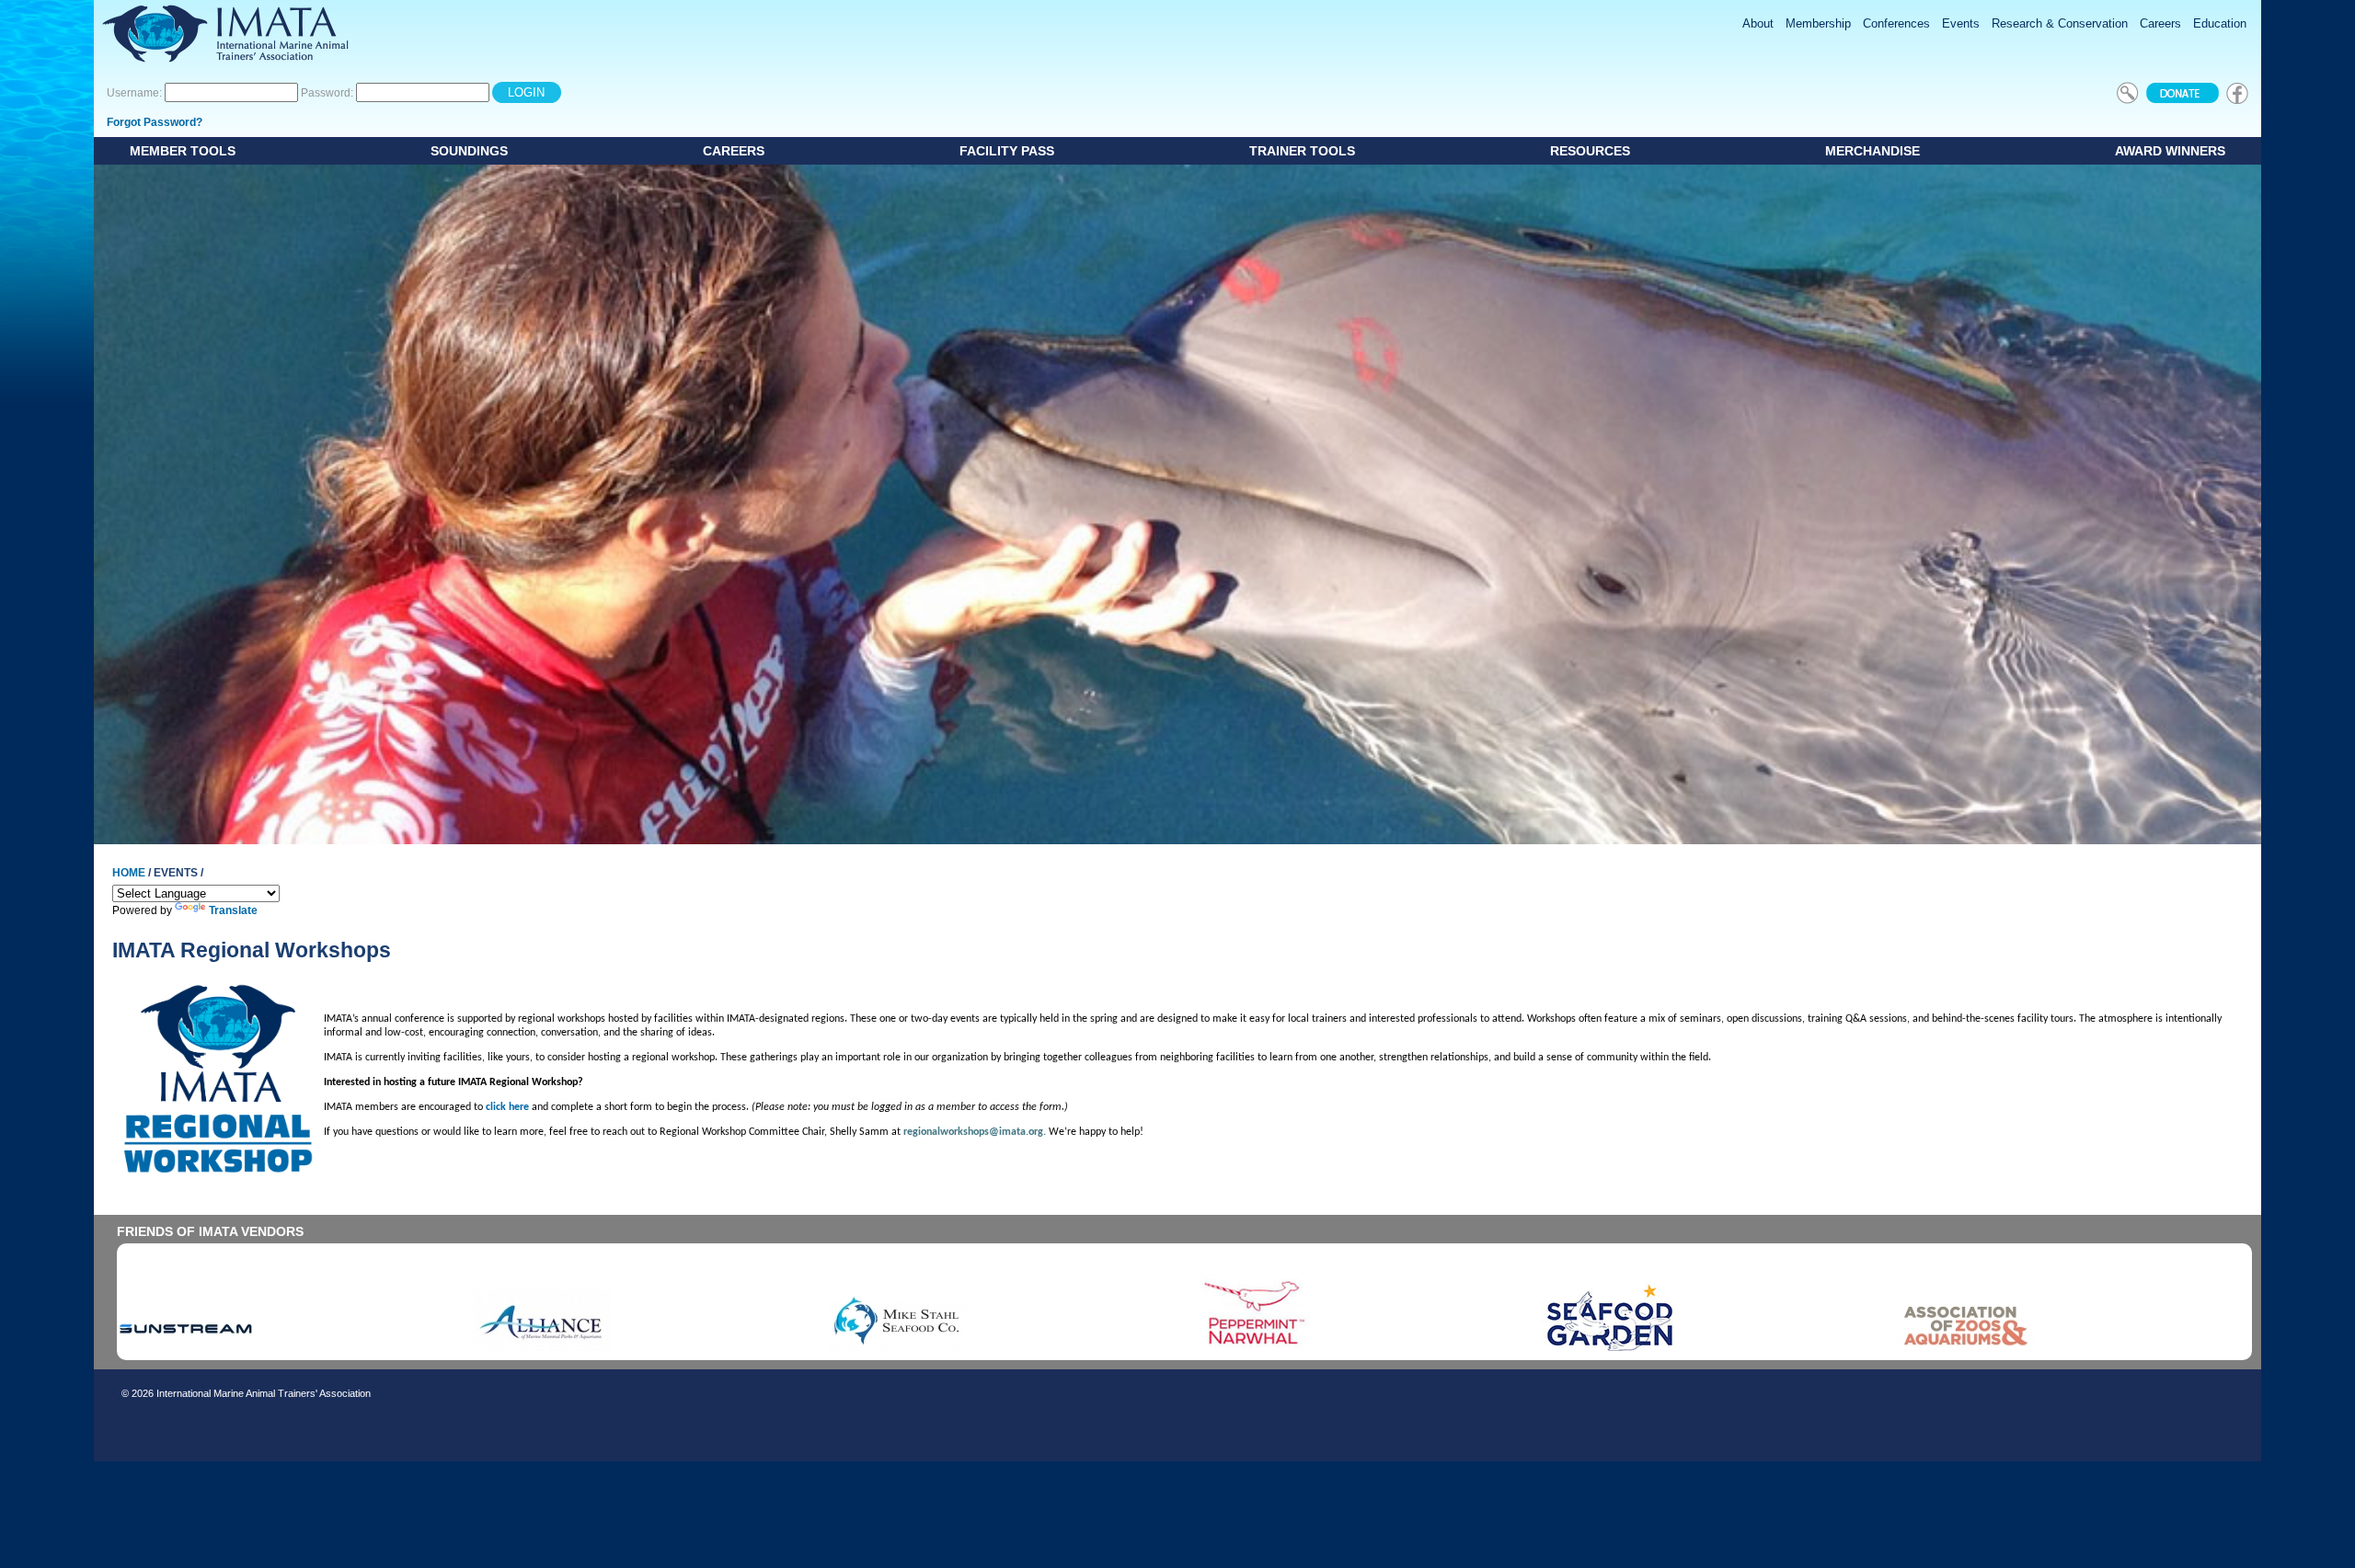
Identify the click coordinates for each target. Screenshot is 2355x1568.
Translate (233, 910)
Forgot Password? (155, 122)
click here (507, 1107)
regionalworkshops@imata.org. (975, 1132)
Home (129, 873)
